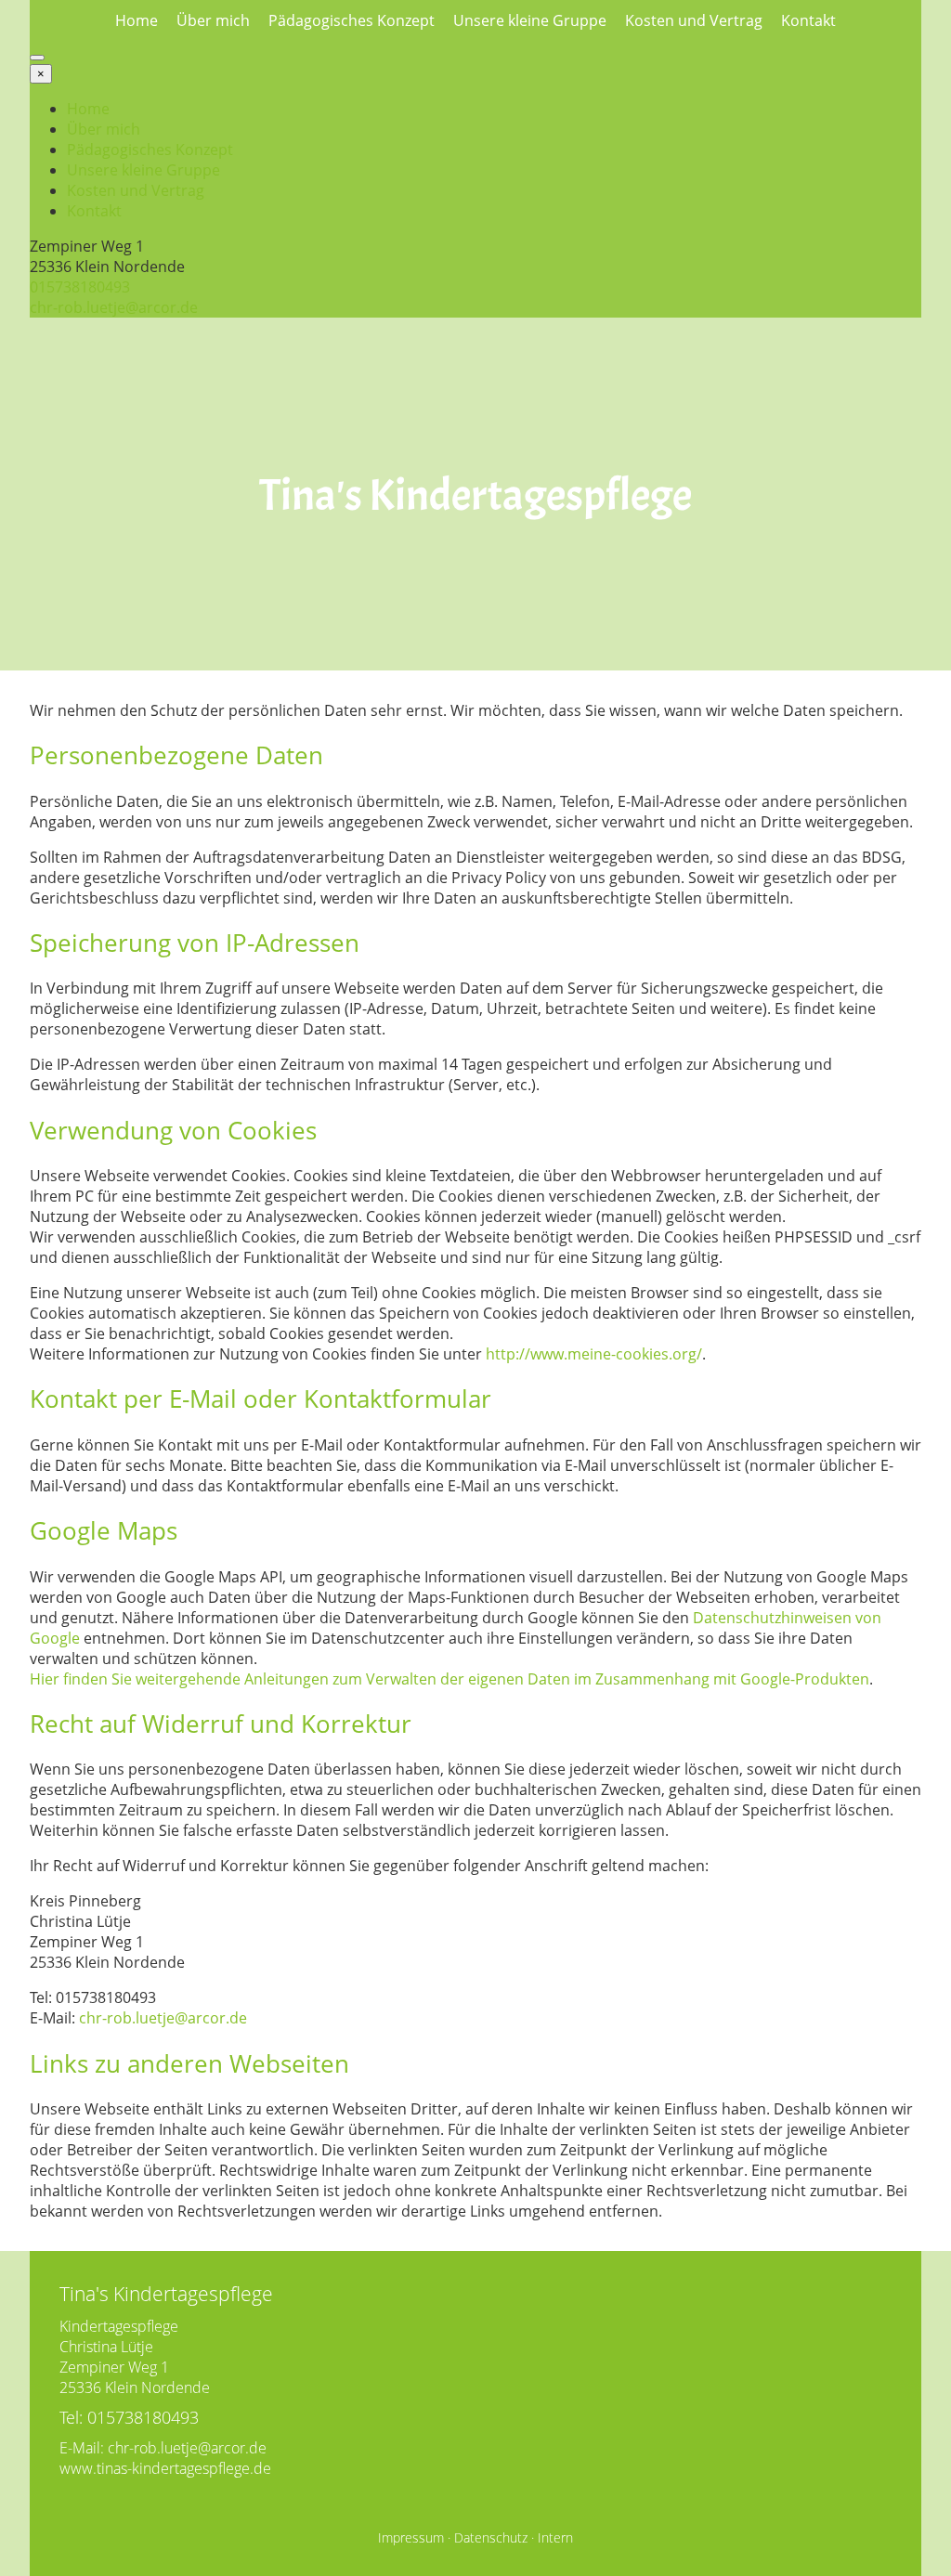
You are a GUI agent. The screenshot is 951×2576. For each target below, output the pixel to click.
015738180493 (80, 287)
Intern (555, 2537)
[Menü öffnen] (37, 58)
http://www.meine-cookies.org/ (594, 1354)
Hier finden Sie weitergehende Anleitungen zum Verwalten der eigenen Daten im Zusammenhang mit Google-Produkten (449, 1679)
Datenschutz (491, 2537)
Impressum (411, 2537)
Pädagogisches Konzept (352, 20)
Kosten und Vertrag (694, 20)
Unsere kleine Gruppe (530, 20)
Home (137, 20)
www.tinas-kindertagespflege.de (165, 2468)
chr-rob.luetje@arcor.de (114, 307)
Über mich (213, 20)
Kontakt (808, 20)
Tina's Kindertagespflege (475, 495)
